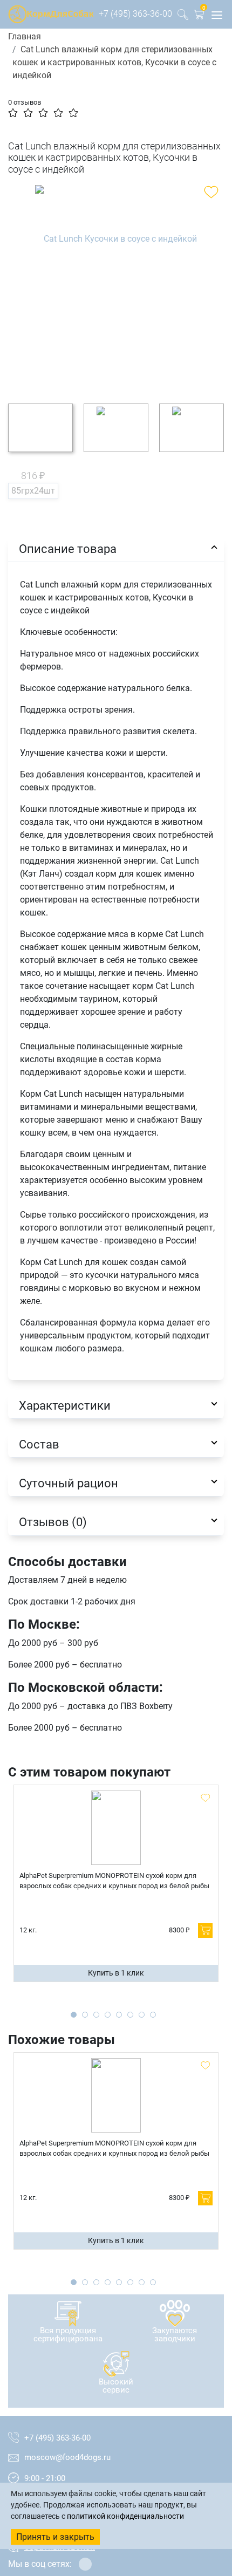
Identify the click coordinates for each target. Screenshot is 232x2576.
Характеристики (65, 1405)
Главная (25, 36)
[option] (116, 286)
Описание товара (68, 549)
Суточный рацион (69, 1483)
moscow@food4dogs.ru (67, 2457)
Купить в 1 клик (116, 1973)
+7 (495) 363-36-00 (135, 14)
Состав (39, 1444)
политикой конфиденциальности (125, 2516)
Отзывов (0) (53, 1522)
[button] (199, 16)
